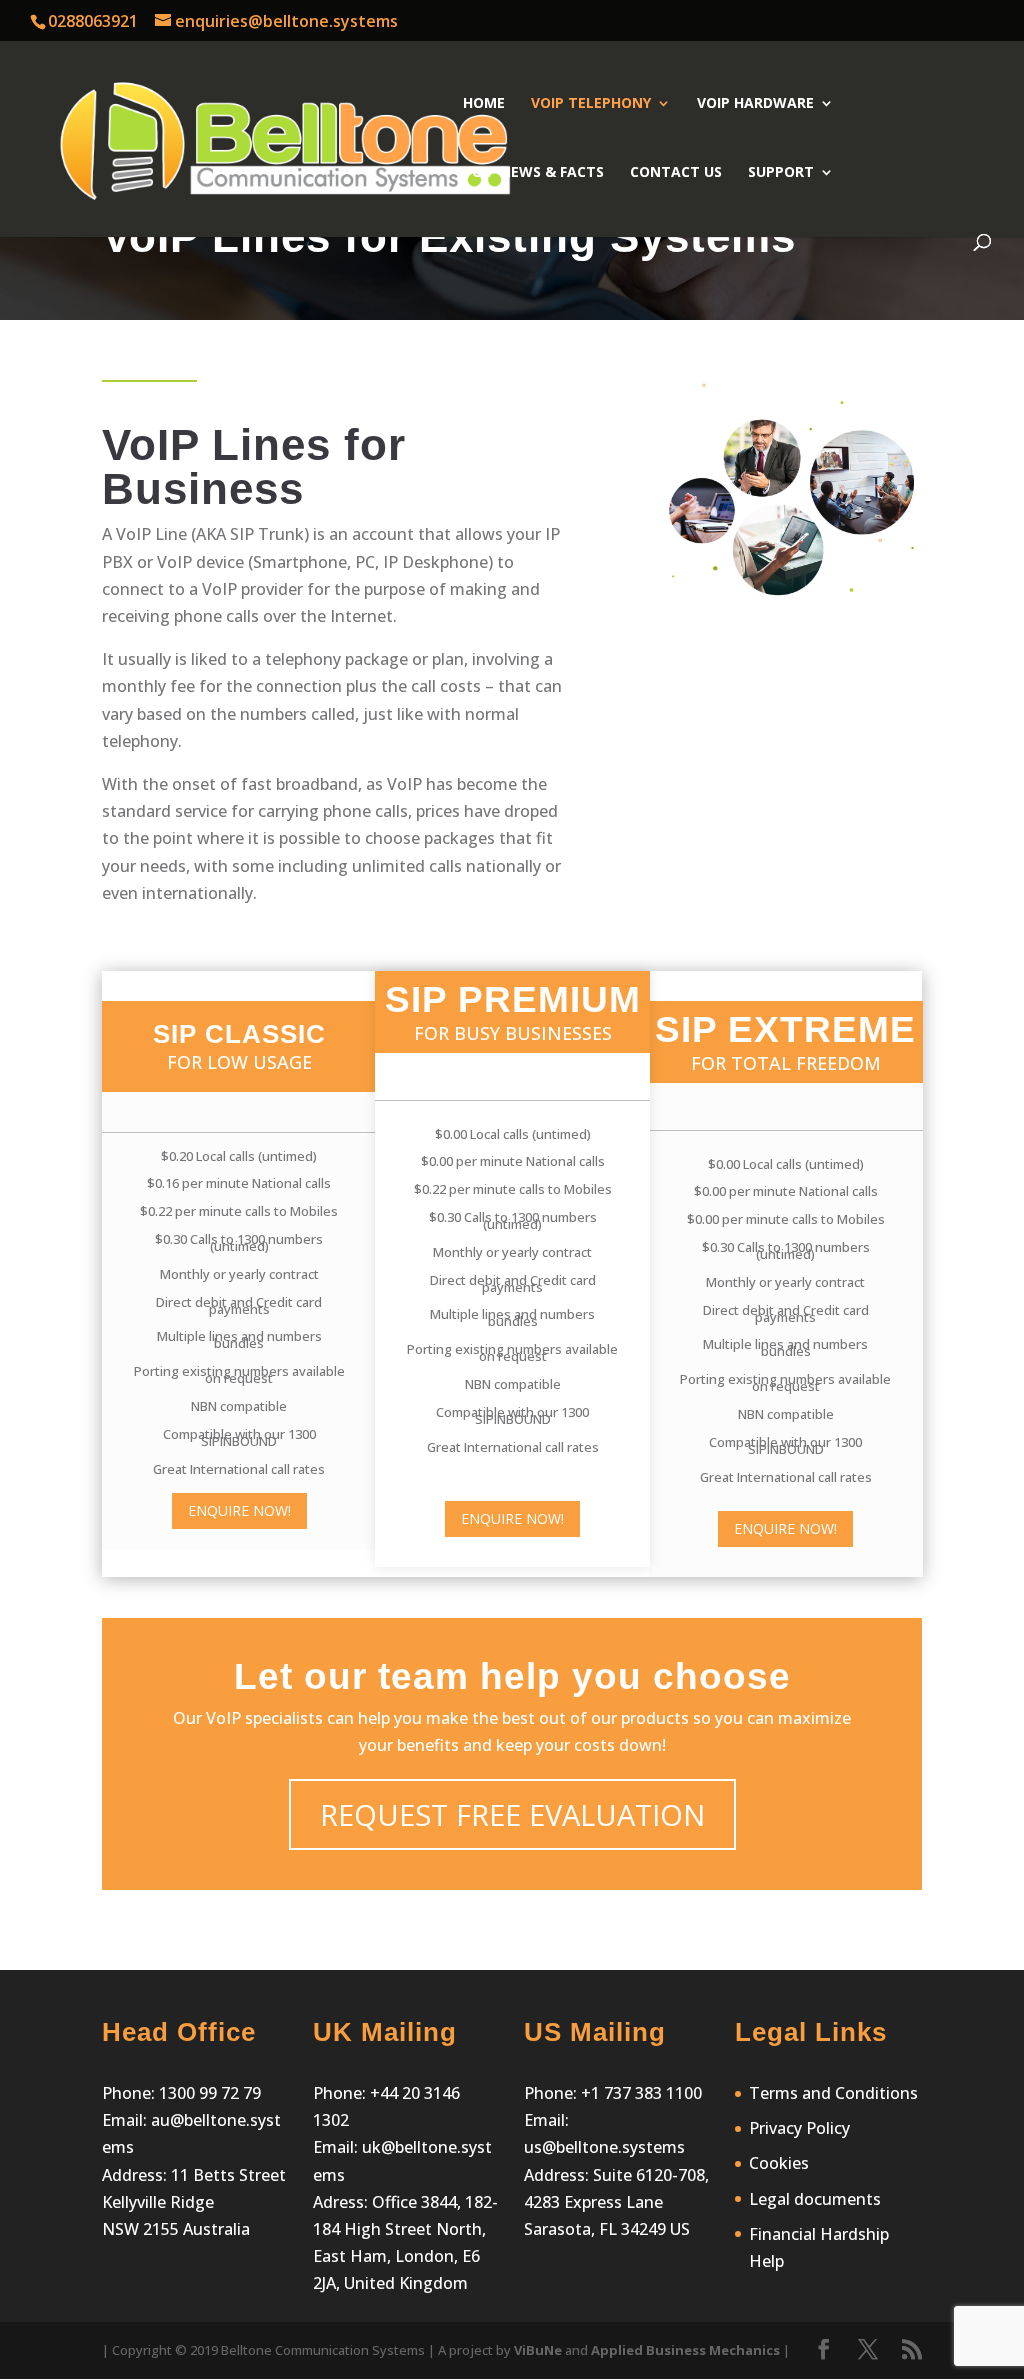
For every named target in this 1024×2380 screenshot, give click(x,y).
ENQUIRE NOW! (239, 1510)
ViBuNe (538, 2350)
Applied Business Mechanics (685, 2350)
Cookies (779, 2163)
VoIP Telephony (591, 104)
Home (484, 104)
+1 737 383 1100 (641, 2093)
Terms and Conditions (833, 2093)
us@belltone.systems (604, 2147)
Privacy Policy (799, 2128)
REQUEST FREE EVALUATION (512, 1814)
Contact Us (676, 173)
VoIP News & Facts (533, 173)
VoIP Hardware (755, 104)
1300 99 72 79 (208, 2093)
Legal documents (815, 2199)
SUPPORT (781, 173)
